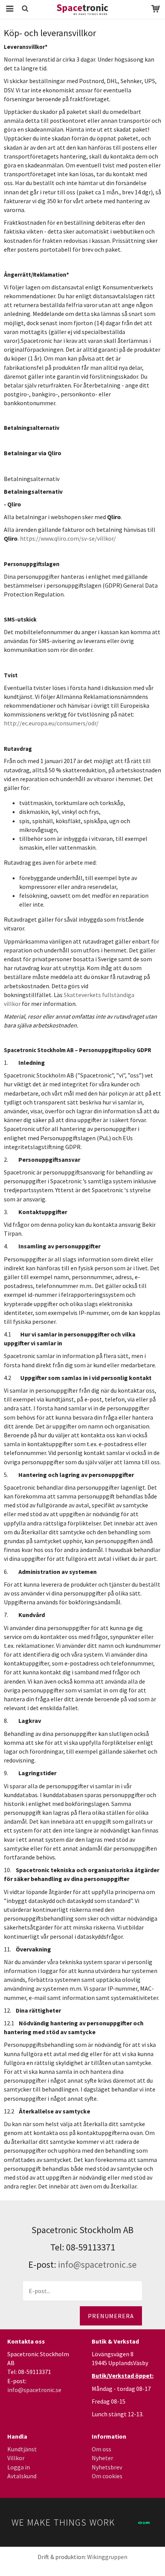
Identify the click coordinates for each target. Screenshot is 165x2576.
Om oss (101, 2449)
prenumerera (111, 2316)
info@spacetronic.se (97, 2264)
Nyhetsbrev (107, 2467)
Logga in (19, 2467)
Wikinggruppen (107, 2557)
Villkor (16, 2458)
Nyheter (102, 2458)
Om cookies (107, 2476)
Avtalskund (22, 2476)
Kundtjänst (22, 2449)
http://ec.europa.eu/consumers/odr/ (51, 723)
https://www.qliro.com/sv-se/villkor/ (68, 538)
